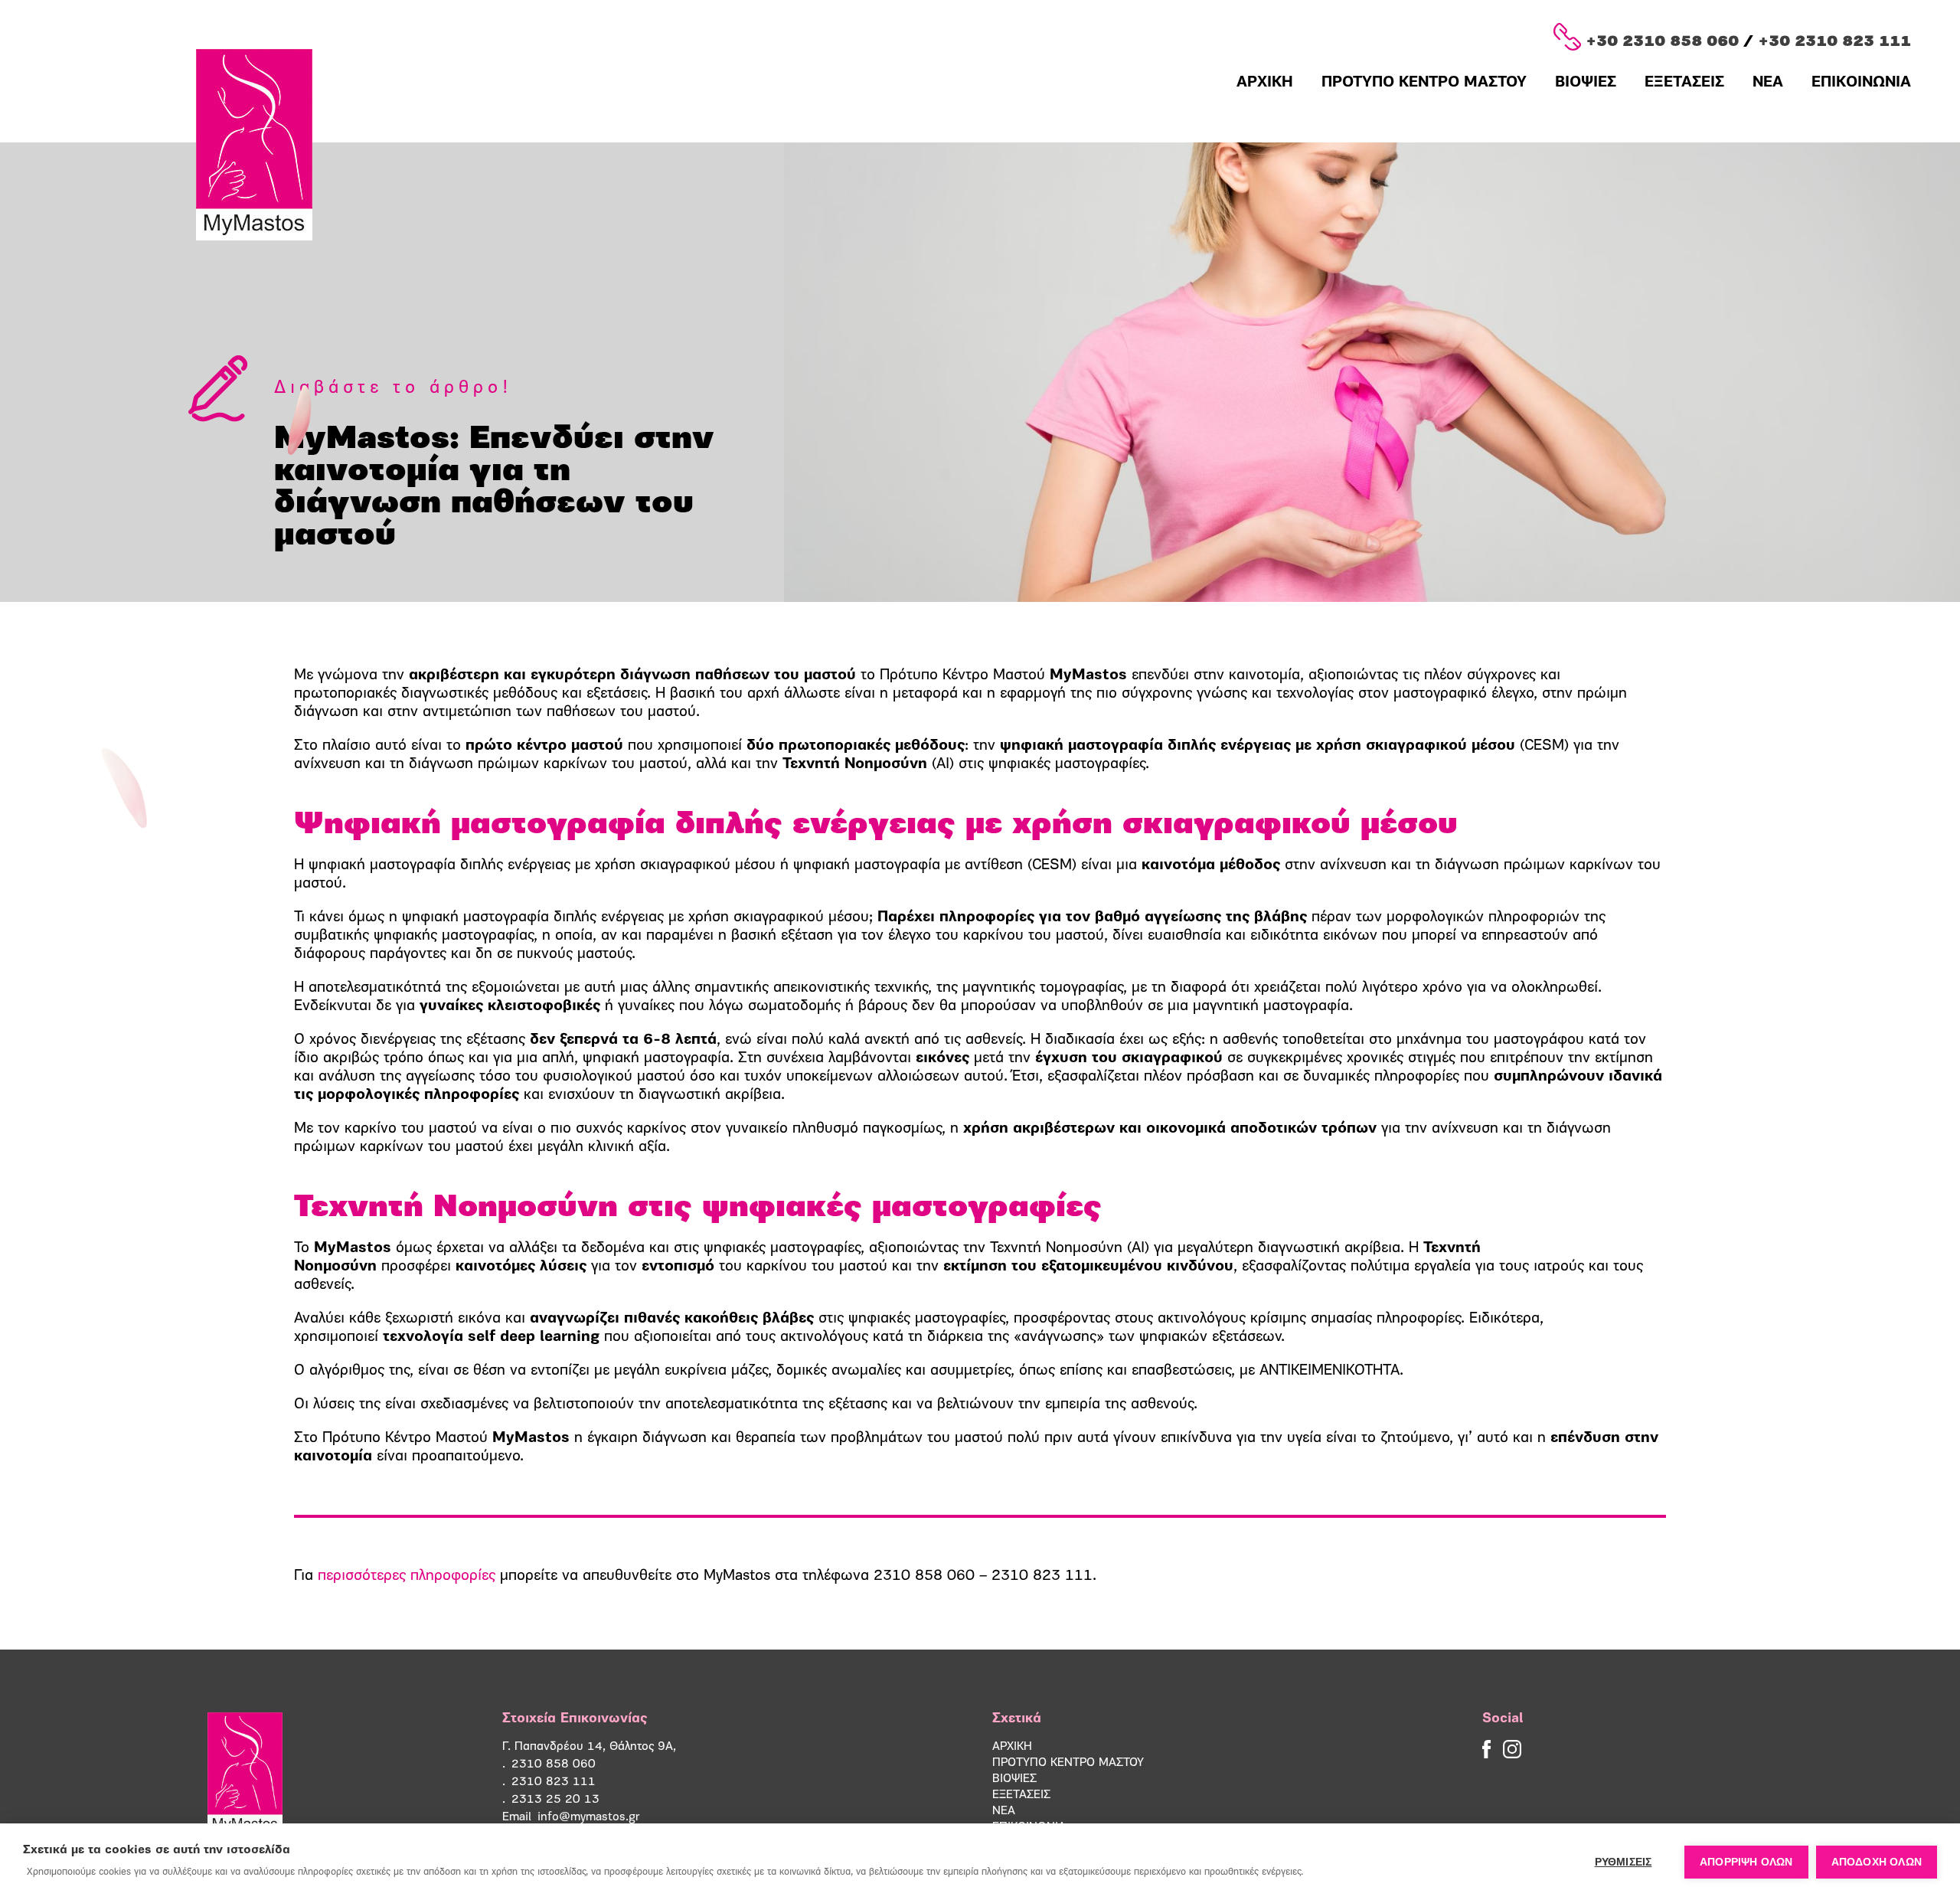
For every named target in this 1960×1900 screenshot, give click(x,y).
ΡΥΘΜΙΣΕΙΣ (1624, 1862)
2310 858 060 (554, 1764)
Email (517, 1817)
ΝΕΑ (1768, 83)
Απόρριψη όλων (1746, 1862)
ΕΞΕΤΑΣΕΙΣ (1684, 83)
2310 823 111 (554, 1782)
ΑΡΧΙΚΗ (1265, 83)
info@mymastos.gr (588, 1817)
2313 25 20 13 (555, 1800)
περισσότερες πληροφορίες (407, 1576)
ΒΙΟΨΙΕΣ (1586, 83)
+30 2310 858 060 (1662, 42)
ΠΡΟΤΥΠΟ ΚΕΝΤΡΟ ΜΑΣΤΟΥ (1424, 83)
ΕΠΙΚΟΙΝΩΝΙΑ (1861, 83)
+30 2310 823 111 (1834, 42)
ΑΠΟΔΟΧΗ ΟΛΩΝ (1877, 1862)
